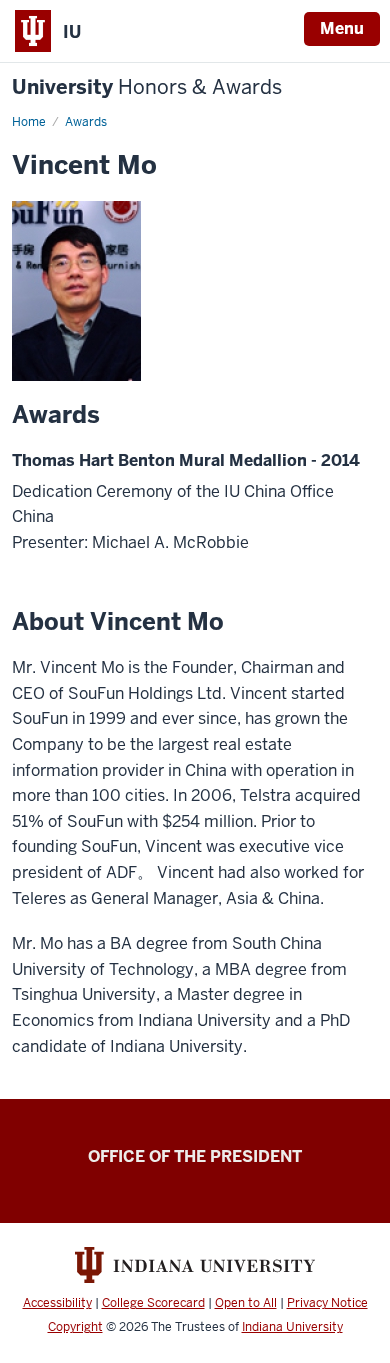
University (147, 87)
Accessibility (57, 1303)
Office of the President (195, 1156)
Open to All (246, 1303)
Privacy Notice (327, 1303)
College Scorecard (153, 1303)
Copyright (75, 1327)
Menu (342, 28)
